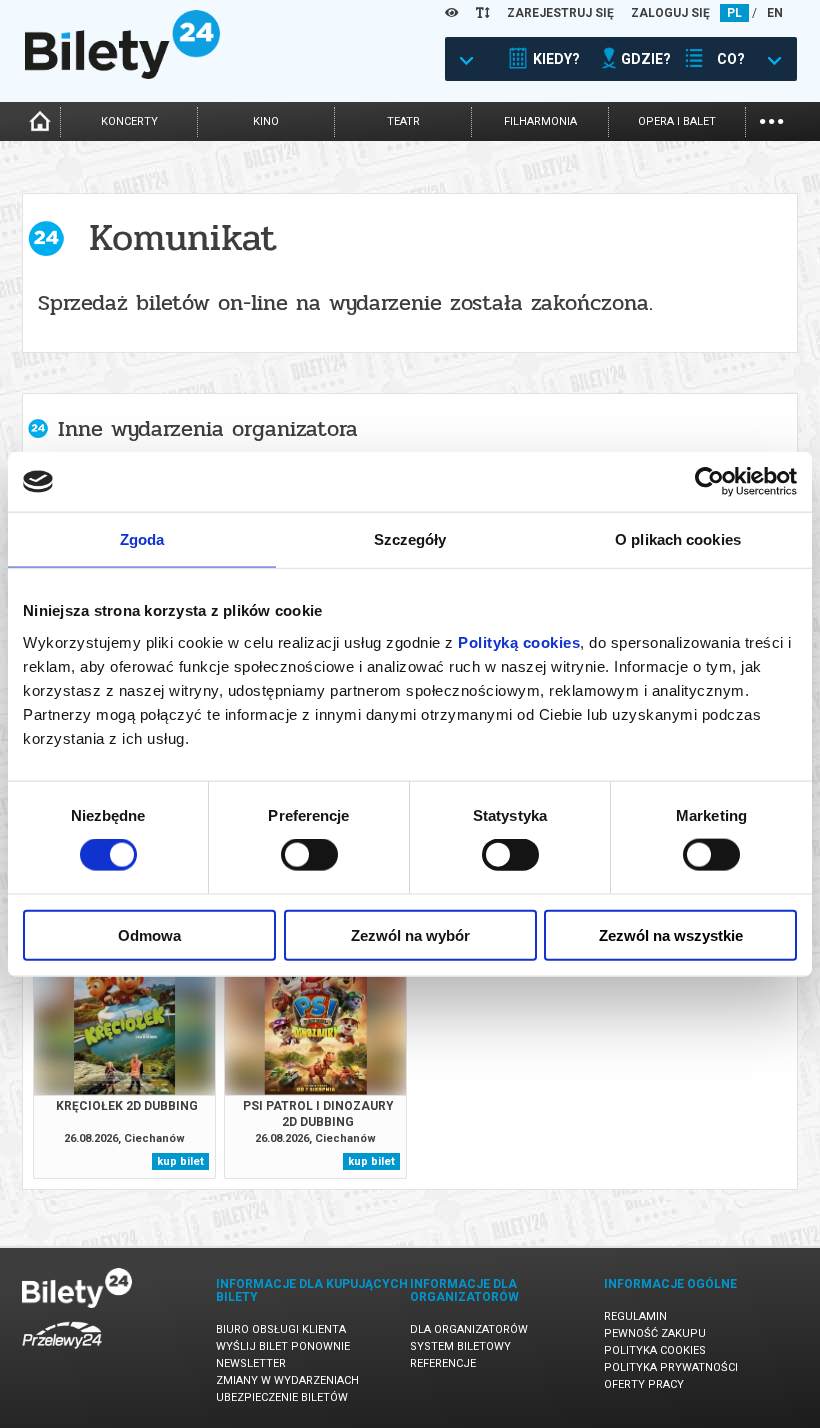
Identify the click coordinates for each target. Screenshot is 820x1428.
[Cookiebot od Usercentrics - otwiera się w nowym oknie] (709, 482)
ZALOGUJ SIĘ (670, 13)
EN (775, 13)
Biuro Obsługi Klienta (281, 1329)
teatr (403, 121)
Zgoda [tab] (142, 539)
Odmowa (149, 934)
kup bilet (180, 1161)
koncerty (129, 121)
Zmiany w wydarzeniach (287, 1380)
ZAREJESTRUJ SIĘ (560, 13)
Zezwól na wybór (410, 934)
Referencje (443, 1363)
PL (734, 13)
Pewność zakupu (655, 1333)
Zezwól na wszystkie (671, 934)
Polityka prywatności (671, 1367)
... (771, 119)
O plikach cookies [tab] (678, 539)
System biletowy (460, 1346)
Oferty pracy (644, 1384)
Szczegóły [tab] (410, 539)
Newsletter (251, 1363)
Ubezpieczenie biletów (282, 1397)
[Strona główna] (122, 74)
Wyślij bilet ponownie (283, 1346)
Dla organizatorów (469, 1329)
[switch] (309, 855)
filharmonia (540, 121)
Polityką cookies (519, 641)
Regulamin (635, 1316)
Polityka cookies (655, 1350)
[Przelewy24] (62, 1352)
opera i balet (677, 121)
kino (266, 121)
